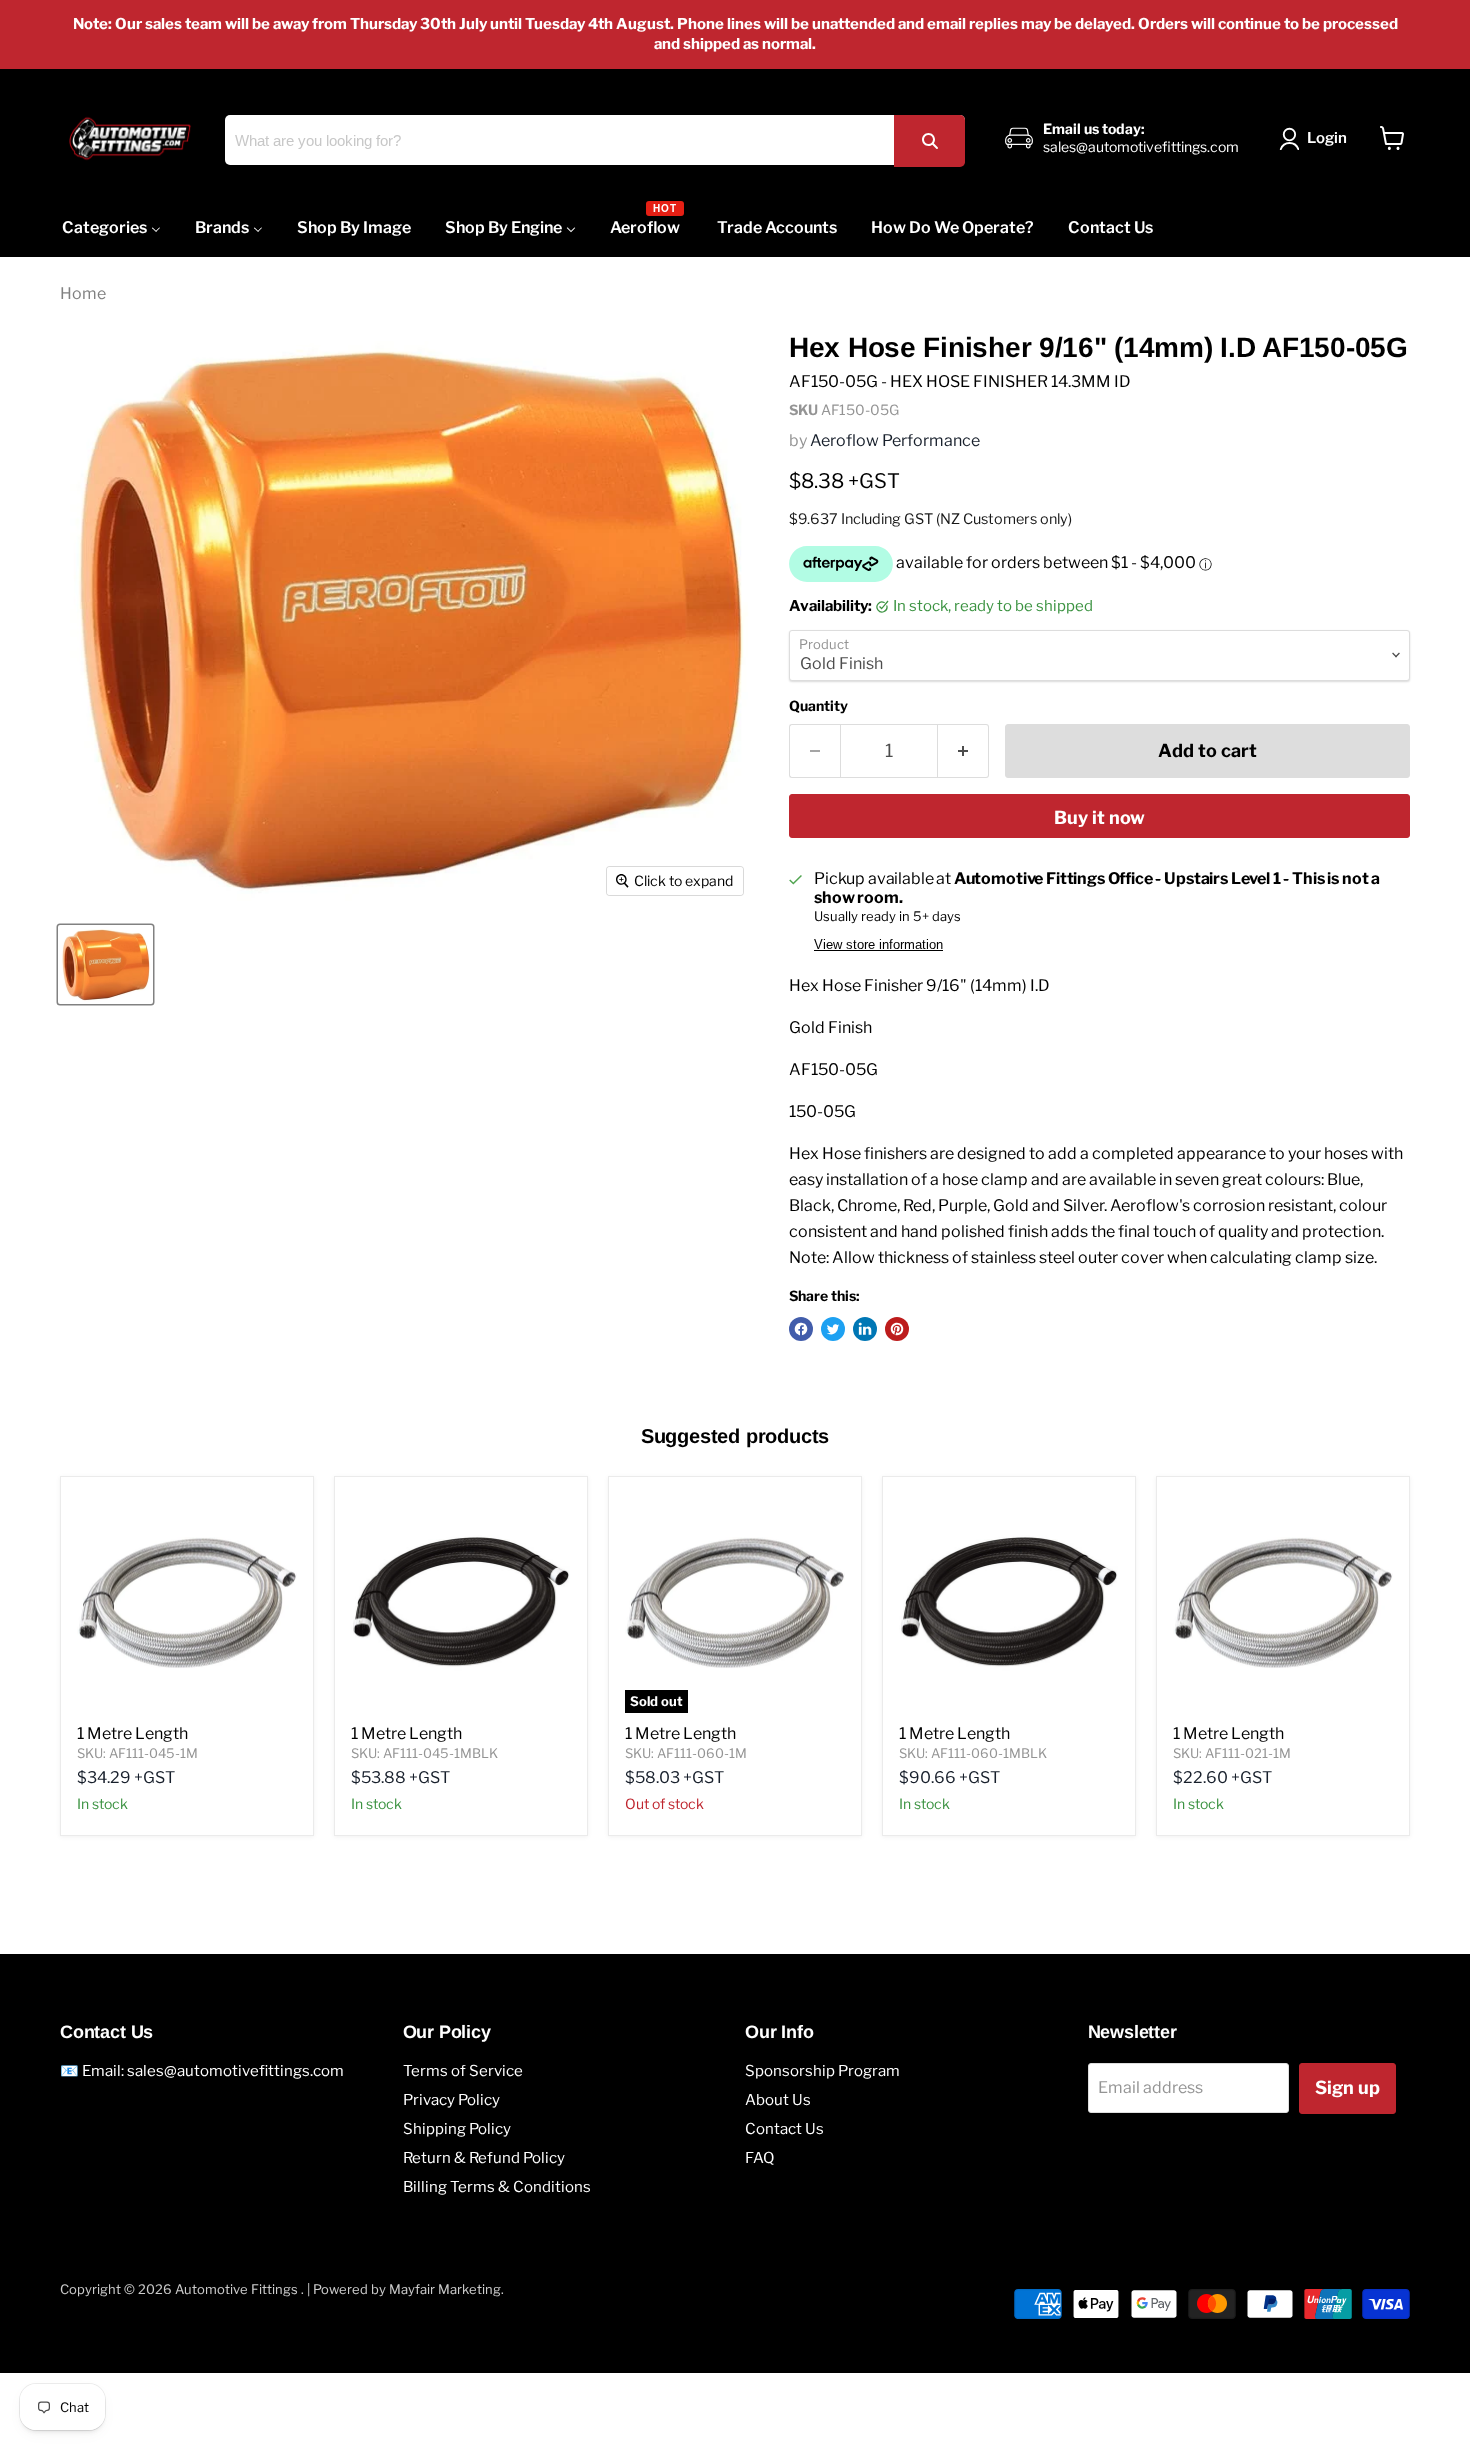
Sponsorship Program (822, 2071)
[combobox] (594, 140)
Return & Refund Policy (484, 2158)
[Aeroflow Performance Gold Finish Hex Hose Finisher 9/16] (105, 964)
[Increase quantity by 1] (963, 751)
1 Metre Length (132, 1733)
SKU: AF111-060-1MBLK (973, 1753)
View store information (878, 945)
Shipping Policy (457, 2129)
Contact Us (784, 2129)
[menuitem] (111, 227)
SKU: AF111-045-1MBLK (424, 1753)
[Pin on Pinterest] (897, 1329)
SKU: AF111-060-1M (686, 1753)
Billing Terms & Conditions (497, 2187)
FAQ (759, 2158)
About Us (778, 2100)
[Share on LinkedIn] (865, 1329)
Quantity (818, 706)
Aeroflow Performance (895, 440)
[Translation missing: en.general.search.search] (929, 140)
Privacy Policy (451, 2100)
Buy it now (1099, 817)
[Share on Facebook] (801, 1329)
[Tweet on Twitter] (833, 1329)
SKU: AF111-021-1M (1232, 1753)
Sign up (1347, 2087)
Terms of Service (463, 2071)
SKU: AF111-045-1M (137, 1753)
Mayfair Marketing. (446, 2289)
